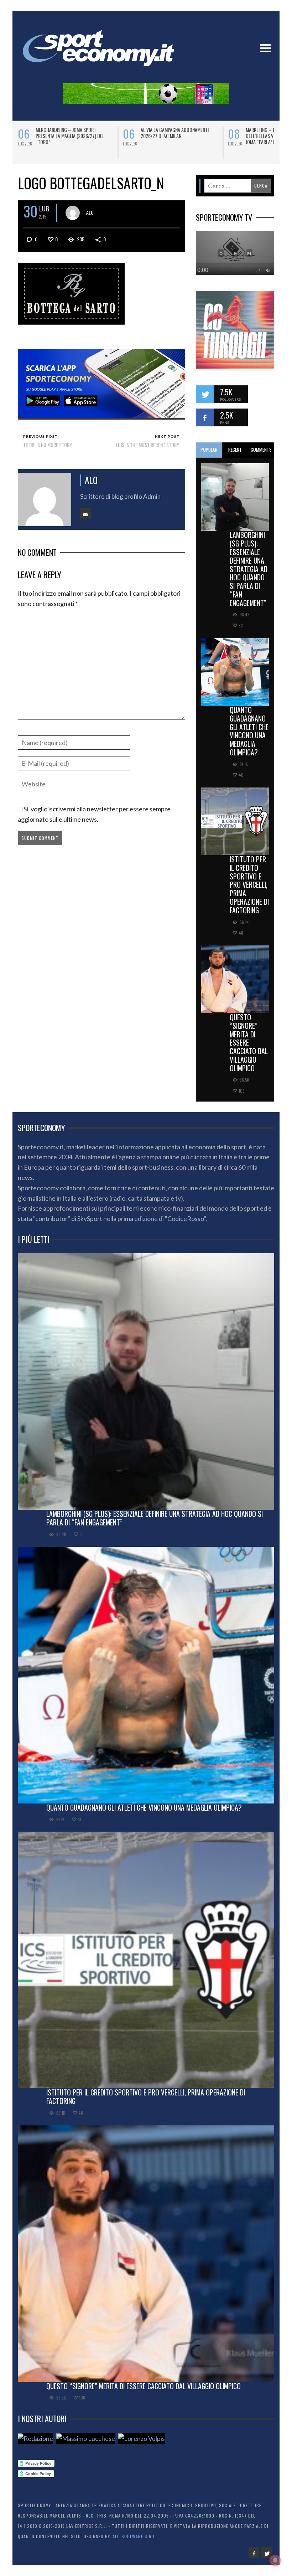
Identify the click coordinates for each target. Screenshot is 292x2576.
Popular (209, 450)
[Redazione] (35, 2438)
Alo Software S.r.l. (135, 2536)
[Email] (85, 514)
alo (90, 212)
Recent (235, 450)
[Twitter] (267, 2552)
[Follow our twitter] (205, 394)
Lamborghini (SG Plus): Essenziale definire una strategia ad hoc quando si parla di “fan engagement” (249, 569)
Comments (261, 450)
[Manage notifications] (275, 2560)
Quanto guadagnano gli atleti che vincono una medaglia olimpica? (249, 731)
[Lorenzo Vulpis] (142, 2438)
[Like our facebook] (205, 417)
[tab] (209, 450)
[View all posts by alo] (73, 213)
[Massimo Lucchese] (86, 2438)
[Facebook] (254, 2552)
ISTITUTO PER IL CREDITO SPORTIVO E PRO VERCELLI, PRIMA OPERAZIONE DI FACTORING (249, 885)
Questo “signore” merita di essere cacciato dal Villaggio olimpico (249, 1043)
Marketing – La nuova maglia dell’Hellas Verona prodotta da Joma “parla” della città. (74, 136)
